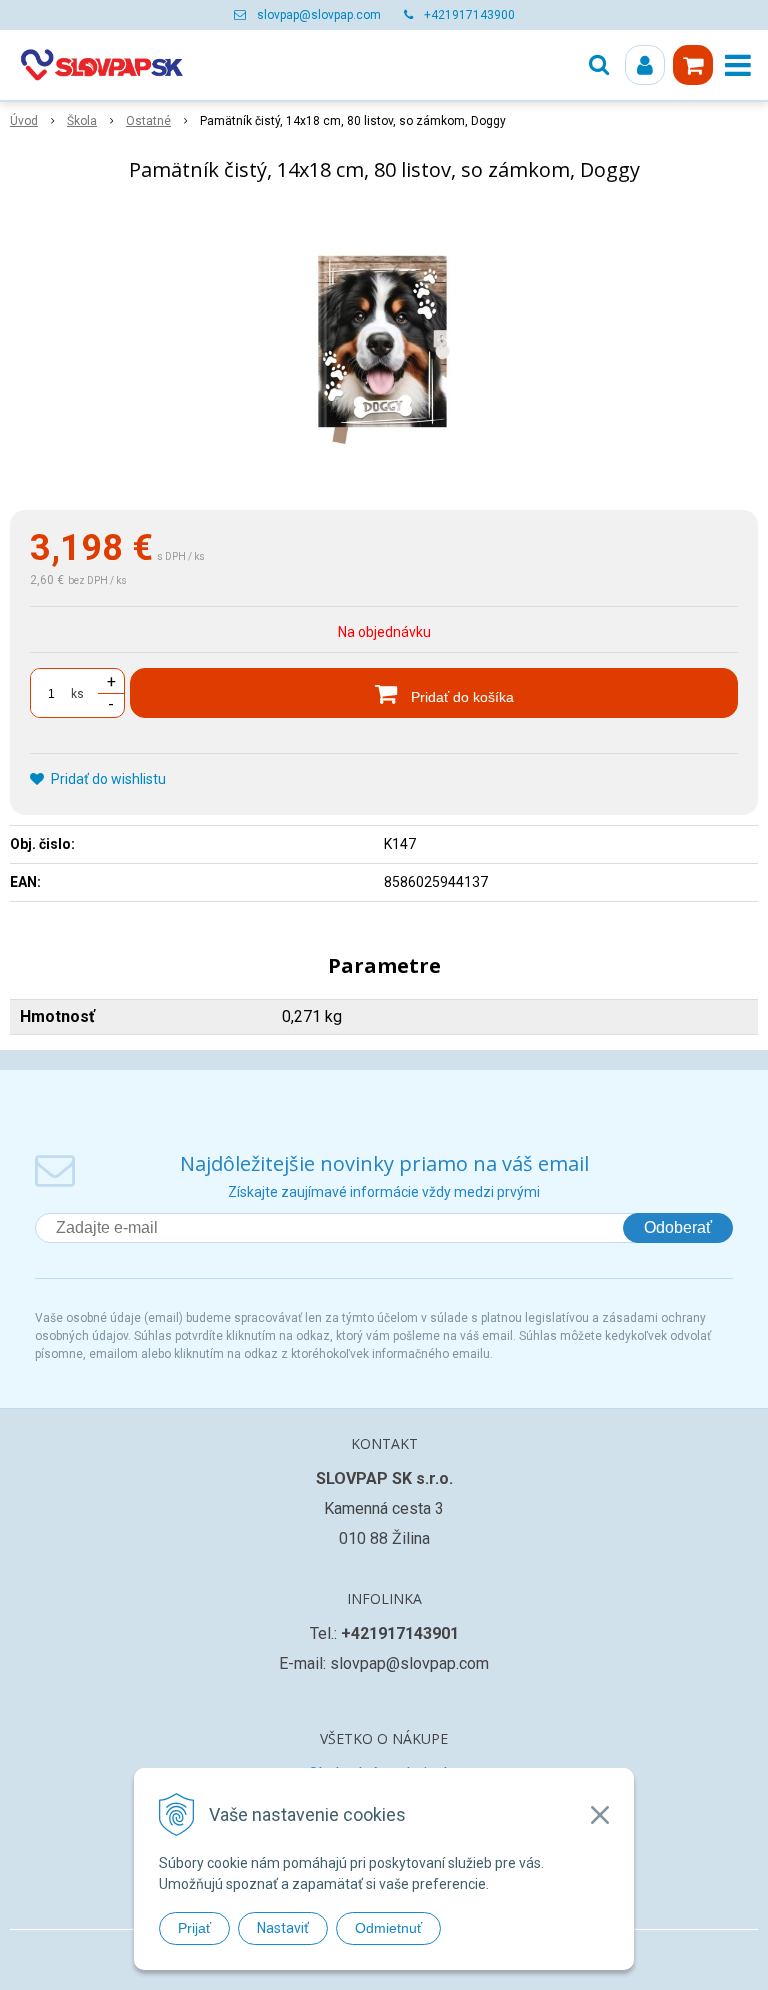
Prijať (194, 1928)
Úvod (24, 121)
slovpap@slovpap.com (319, 15)
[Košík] (693, 65)
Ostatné (148, 121)
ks (77, 694)
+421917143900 (469, 15)
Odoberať (678, 1227)
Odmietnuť (388, 1928)
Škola (82, 121)
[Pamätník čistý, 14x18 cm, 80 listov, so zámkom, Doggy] (384, 350)
